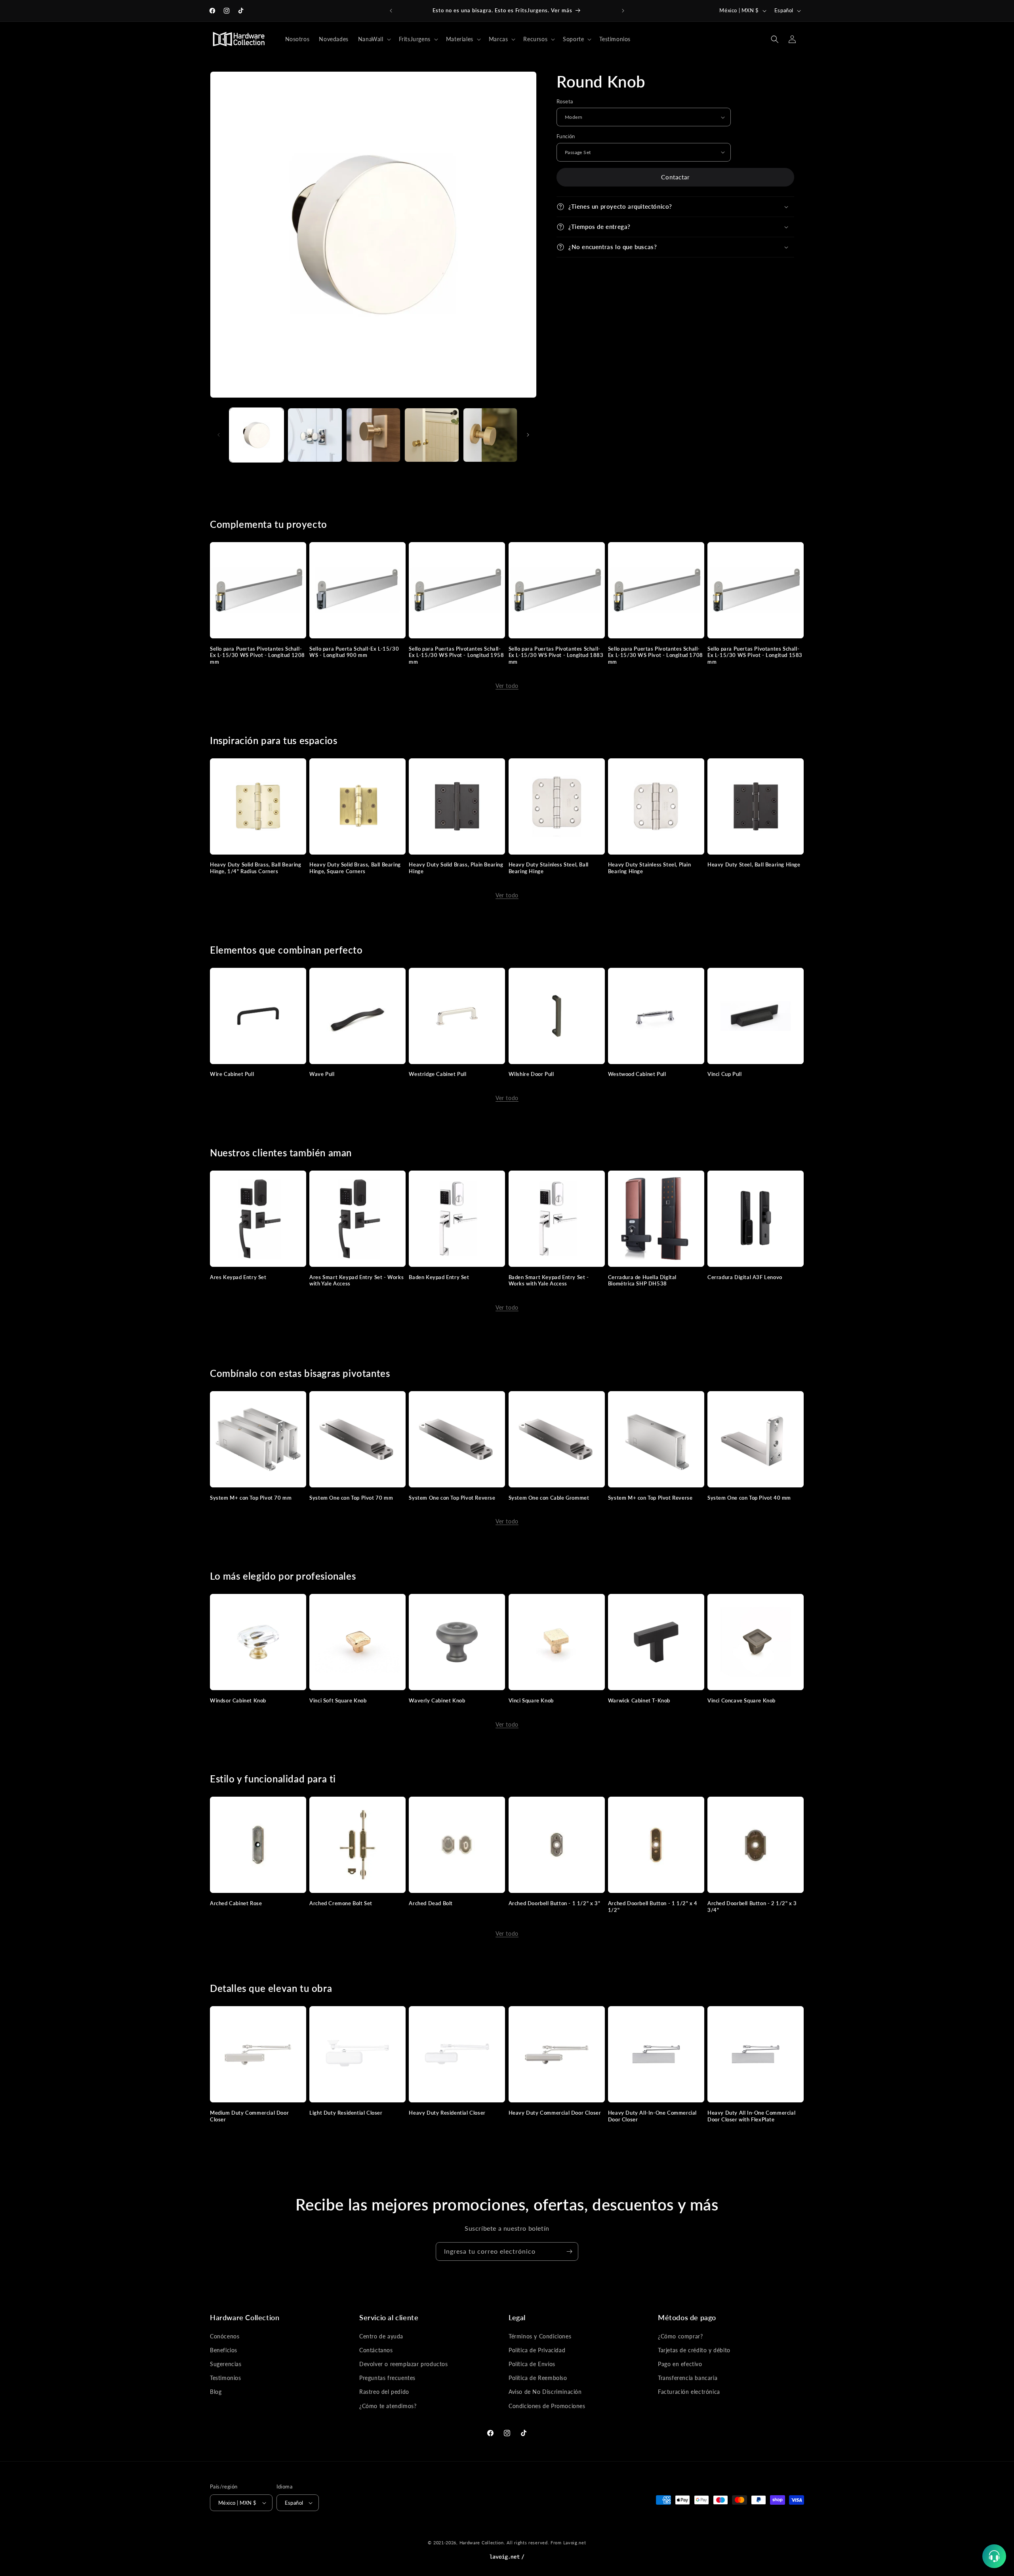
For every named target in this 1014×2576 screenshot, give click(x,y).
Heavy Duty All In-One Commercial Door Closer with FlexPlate (751, 2116)
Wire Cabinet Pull (232, 1074)
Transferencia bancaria (688, 2378)
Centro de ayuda (381, 2336)
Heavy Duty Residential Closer (447, 2113)
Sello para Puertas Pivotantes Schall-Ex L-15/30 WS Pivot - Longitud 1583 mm (755, 655)
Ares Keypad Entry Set (238, 1277)
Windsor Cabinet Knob (238, 1700)
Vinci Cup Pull (724, 1074)
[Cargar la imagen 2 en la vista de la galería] (315, 435)
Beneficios (224, 2350)
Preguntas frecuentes (387, 2378)
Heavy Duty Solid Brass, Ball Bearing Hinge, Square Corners (355, 868)
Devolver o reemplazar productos (404, 2364)
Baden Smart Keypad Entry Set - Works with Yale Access (549, 1280)
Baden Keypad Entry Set (439, 1277)
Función (566, 136)
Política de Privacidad (537, 2350)
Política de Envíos (532, 2364)
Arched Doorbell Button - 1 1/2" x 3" (555, 1903)
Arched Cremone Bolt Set (341, 1903)
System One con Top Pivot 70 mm (351, 1498)
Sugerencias (226, 2364)
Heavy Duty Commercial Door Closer (555, 2113)
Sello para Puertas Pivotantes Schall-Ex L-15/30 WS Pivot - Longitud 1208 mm (257, 655)
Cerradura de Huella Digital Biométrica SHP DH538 (642, 1280)
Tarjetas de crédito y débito (694, 2350)
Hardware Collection (482, 2543)
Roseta (565, 101)
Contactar (675, 177)
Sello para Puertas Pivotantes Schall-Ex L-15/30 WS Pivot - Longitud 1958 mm (456, 655)
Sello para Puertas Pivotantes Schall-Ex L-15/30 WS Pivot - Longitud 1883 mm (556, 655)
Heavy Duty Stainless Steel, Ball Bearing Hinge (549, 868)
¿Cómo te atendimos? (388, 2406)
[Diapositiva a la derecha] (528, 435)
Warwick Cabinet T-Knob (639, 1700)
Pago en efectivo (680, 2364)
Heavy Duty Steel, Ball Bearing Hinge (754, 864)
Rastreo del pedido (384, 2392)
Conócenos (225, 2336)
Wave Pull (322, 1074)
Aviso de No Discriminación (545, 2392)
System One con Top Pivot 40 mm (749, 1498)
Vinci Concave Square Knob (741, 1700)
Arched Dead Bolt (431, 1903)
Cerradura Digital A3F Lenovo (745, 1277)
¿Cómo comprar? (680, 2336)
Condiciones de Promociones (547, 2406)
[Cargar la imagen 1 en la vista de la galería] (256, 435)
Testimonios (226, 2378)
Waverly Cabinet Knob (437, 1700)
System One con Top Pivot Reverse (452, 1498)
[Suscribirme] (569, 2251)
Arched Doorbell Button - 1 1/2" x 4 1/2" (653, 1907)
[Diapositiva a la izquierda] (219, 435)
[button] (374, 39)
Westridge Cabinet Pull (437, 1074)
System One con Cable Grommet (549, 1498)
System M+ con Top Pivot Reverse (650, 1498)
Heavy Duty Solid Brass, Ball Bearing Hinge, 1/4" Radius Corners (256, 868)
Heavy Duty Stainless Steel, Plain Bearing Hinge (650, 868)
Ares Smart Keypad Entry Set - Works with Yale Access (356, 1280)
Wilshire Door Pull (531, 1074)
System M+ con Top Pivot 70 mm (251, 1498)
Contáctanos (376, 2350)
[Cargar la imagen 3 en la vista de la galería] (373, 435)
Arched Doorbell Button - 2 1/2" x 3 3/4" (752, 1907)
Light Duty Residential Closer (346, 2113)
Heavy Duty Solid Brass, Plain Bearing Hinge (456, 868)
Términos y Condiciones (540, 2336)
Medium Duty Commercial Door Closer (249, 2116)
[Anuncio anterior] (391, 11)
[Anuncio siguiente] (623, 11)
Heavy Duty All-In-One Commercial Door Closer (652, 2116)
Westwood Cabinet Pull (637, 1074)
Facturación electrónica (689, 2392)
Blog (216, 2392)
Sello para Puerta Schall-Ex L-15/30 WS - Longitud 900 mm (354, 652)
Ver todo (507, 686)
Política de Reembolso (538, 2378)
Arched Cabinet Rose (236, 1903)
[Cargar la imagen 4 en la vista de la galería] (432, 435)
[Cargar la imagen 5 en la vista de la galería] (490, 435)
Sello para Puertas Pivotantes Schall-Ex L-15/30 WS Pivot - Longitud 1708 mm (656, 655)
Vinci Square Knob (531, 1700)
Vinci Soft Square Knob (338, 1700)
